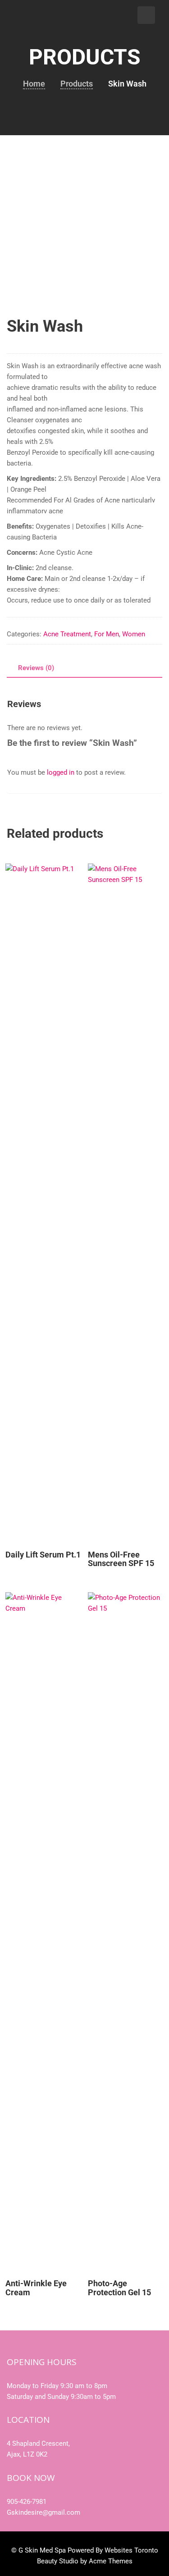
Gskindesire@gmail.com (43, 2512)
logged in (61, 772)
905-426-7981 (27, 2502)
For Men (107, 634)
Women (134, 634)
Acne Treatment (67, 634)
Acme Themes (111, 2561)
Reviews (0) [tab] (36, 668)
